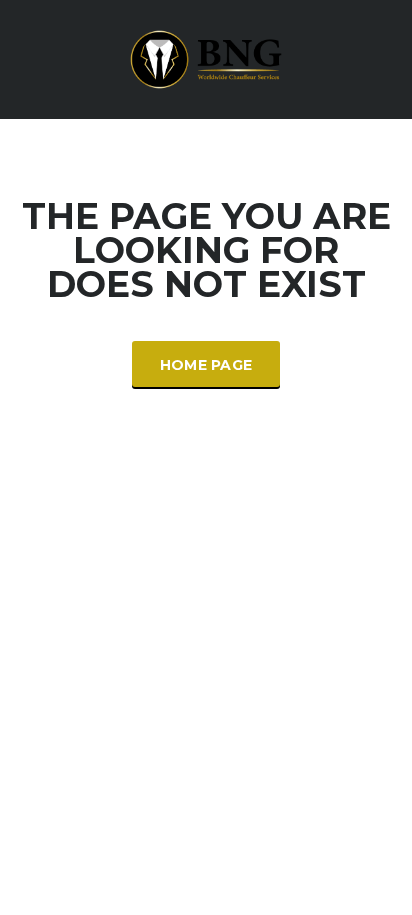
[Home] (206, 57)
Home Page (206, 365)
